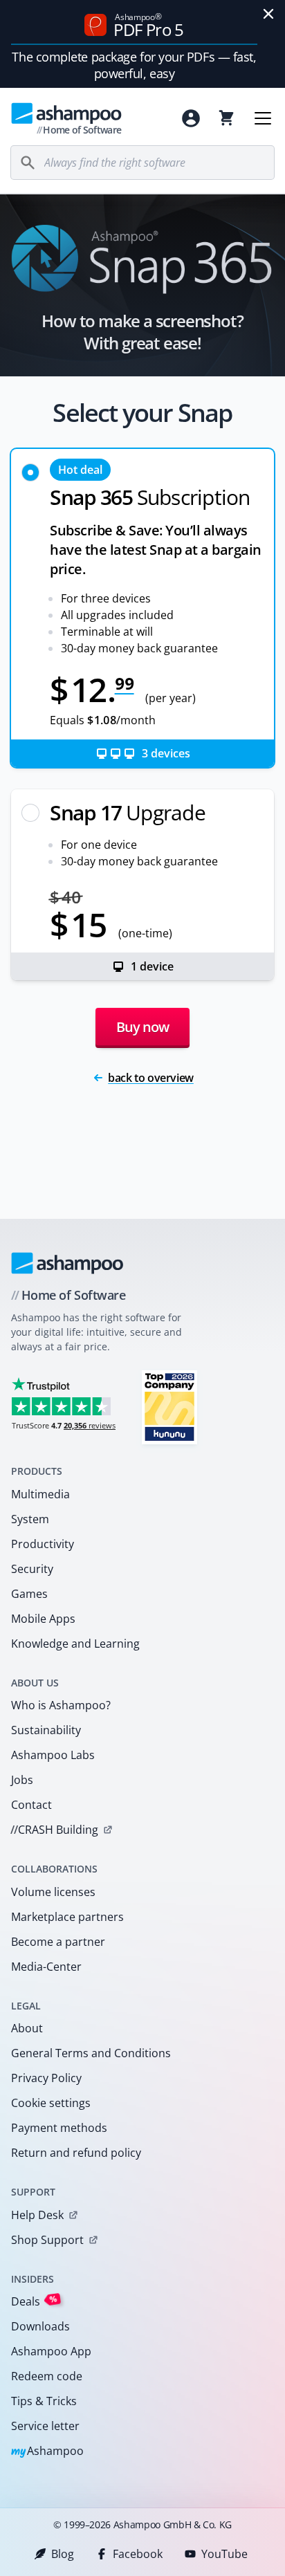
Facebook (138, 2554)
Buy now (142, 1027)
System (30, 1519)
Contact (31, 1805)
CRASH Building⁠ (54, 1830)
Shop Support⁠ (47, 2240)
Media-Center (46, 1967)
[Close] (268, 14)
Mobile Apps (43, 1619)
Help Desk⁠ (37, 2215)
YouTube (224, 2554)
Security (32, 1569)
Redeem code (47, 2376)
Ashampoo (47, 2452)
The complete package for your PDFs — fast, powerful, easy (134, 65)
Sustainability (46, 1730)
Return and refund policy (76, 2153)
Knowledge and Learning (75, 1644)
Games (29, 1594)
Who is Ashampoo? (61, 1705)
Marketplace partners (67, 1917)
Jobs (22, 1780)
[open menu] (263, 118)
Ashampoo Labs (53, 1755)
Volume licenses (53, 1892)
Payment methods (59, 2128)
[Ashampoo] (67, 1263)
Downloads (40, 2326)
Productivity (43, 1544)
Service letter (45, 2426)
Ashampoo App (51, 2351)
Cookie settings (51, 2103)
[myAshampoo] (191, 118)
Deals (34, 2301)
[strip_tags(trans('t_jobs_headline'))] (169, 1407)
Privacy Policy (46, 2078)
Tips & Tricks (44, 2401)
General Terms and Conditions (91, 2053)
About (27, 2028)
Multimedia (40, 1494)
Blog (63, 2554)
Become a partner (58, 1942)
